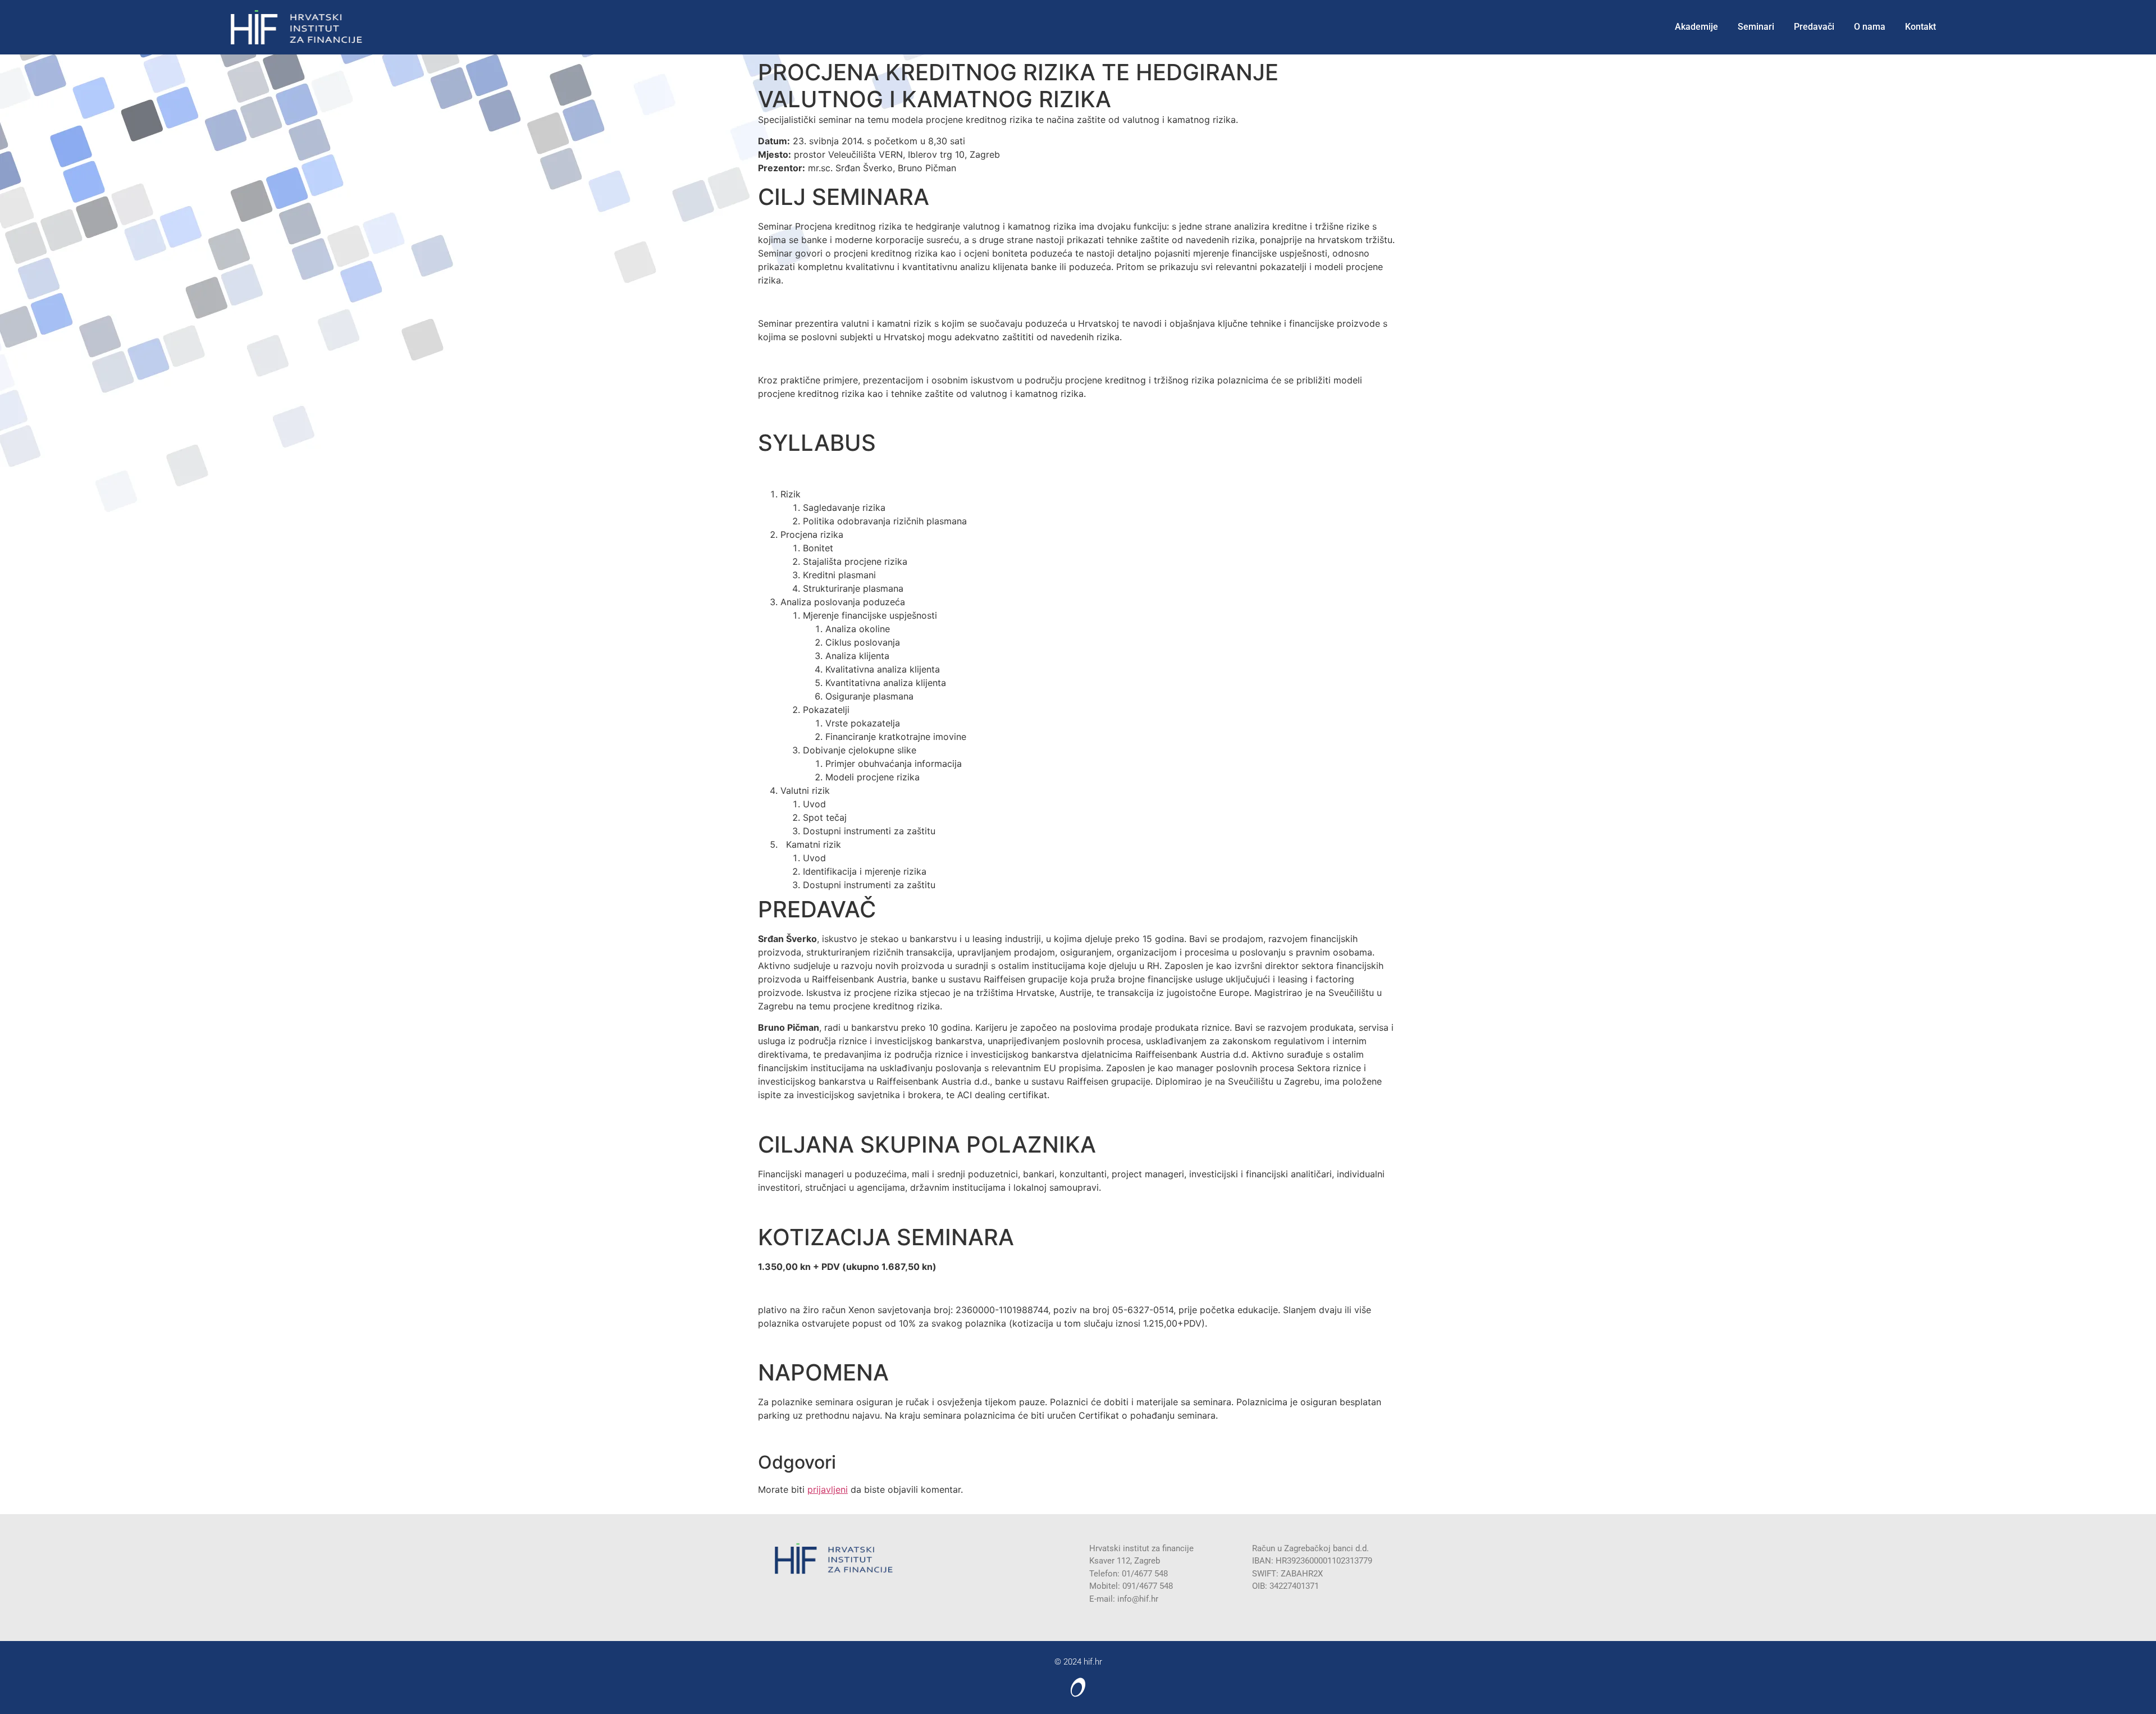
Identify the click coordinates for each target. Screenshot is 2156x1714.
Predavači (1814, 27)
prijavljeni (828, 1489)
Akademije (1696, 27)
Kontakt (1920, 27)
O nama (1870, 27)
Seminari (1756, 27)
